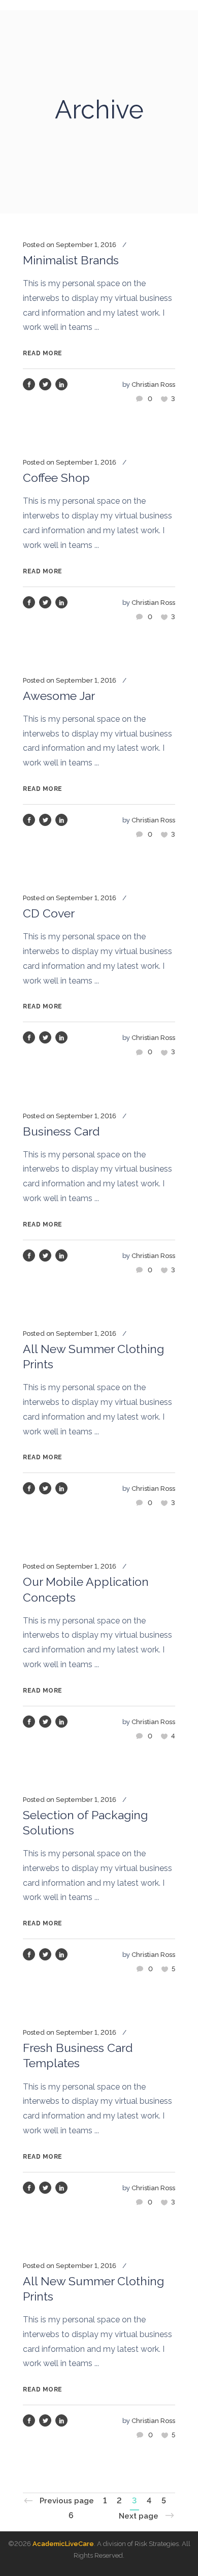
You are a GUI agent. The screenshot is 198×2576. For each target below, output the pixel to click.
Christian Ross (153, 385)
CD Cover (49, 913)
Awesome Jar (59, 696)
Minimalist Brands (71, 260)
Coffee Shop (56, 478)
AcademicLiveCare (63, 2544)
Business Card (61, 1131)
